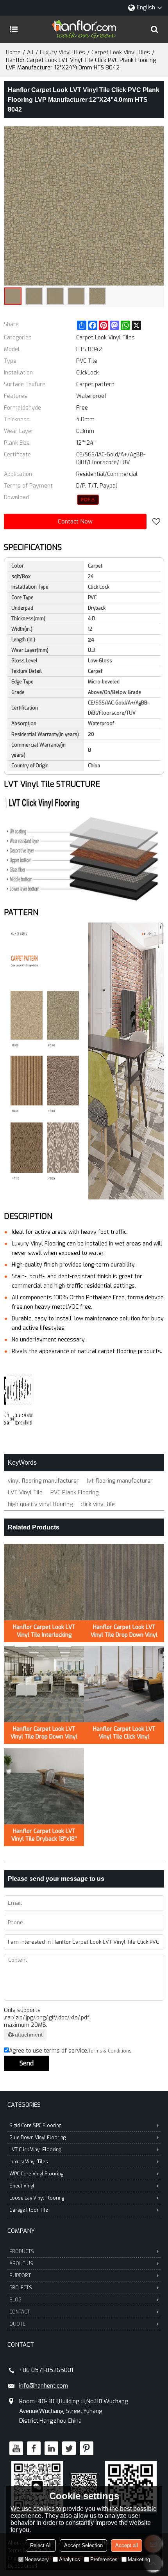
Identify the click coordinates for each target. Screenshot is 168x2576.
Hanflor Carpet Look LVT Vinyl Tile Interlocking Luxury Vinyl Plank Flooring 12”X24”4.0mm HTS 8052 (44, 1631)
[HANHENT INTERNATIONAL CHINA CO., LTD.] (84, 29)
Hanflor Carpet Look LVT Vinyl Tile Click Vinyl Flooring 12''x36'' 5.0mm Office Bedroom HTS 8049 (124, 1733)
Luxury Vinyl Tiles (63, 52)
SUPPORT (20, 2276)
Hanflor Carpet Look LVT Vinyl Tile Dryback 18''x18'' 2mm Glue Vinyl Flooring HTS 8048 (44, 1835)
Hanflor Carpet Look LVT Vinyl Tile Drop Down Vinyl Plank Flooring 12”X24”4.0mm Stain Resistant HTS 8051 (124, 1631)
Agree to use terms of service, (70, 2051)
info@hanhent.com (44, 2386)
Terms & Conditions (110, 2051)
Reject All (41, 2545)
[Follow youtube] (16, 2448)
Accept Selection (83, 2545)
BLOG (15, 2300)
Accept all (127, 2545)
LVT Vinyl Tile (25, 1493)
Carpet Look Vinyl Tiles (121, 52)
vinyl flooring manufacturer (43, 1481)
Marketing (139, 2559)
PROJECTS (21, 2288)
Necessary (37, 2559)
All (30, 52)
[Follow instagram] (87, 2448)
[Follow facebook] (34, 2448)
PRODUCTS (22, 2251)
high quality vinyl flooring (40, 1504)
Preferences (104, 2559)
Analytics (70, 2559)
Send (27, 2063)
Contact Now (75, 522)
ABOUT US (21, 2264)
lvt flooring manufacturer (120, 1481)
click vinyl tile (98, 1504)
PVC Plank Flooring (74, 1493)
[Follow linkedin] (51, 2448)
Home (13, 52)
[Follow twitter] (69, 2448)
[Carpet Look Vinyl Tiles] (88, 500)
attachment (29, 2035)
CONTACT (20, 2312)
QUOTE (17, 2324)
